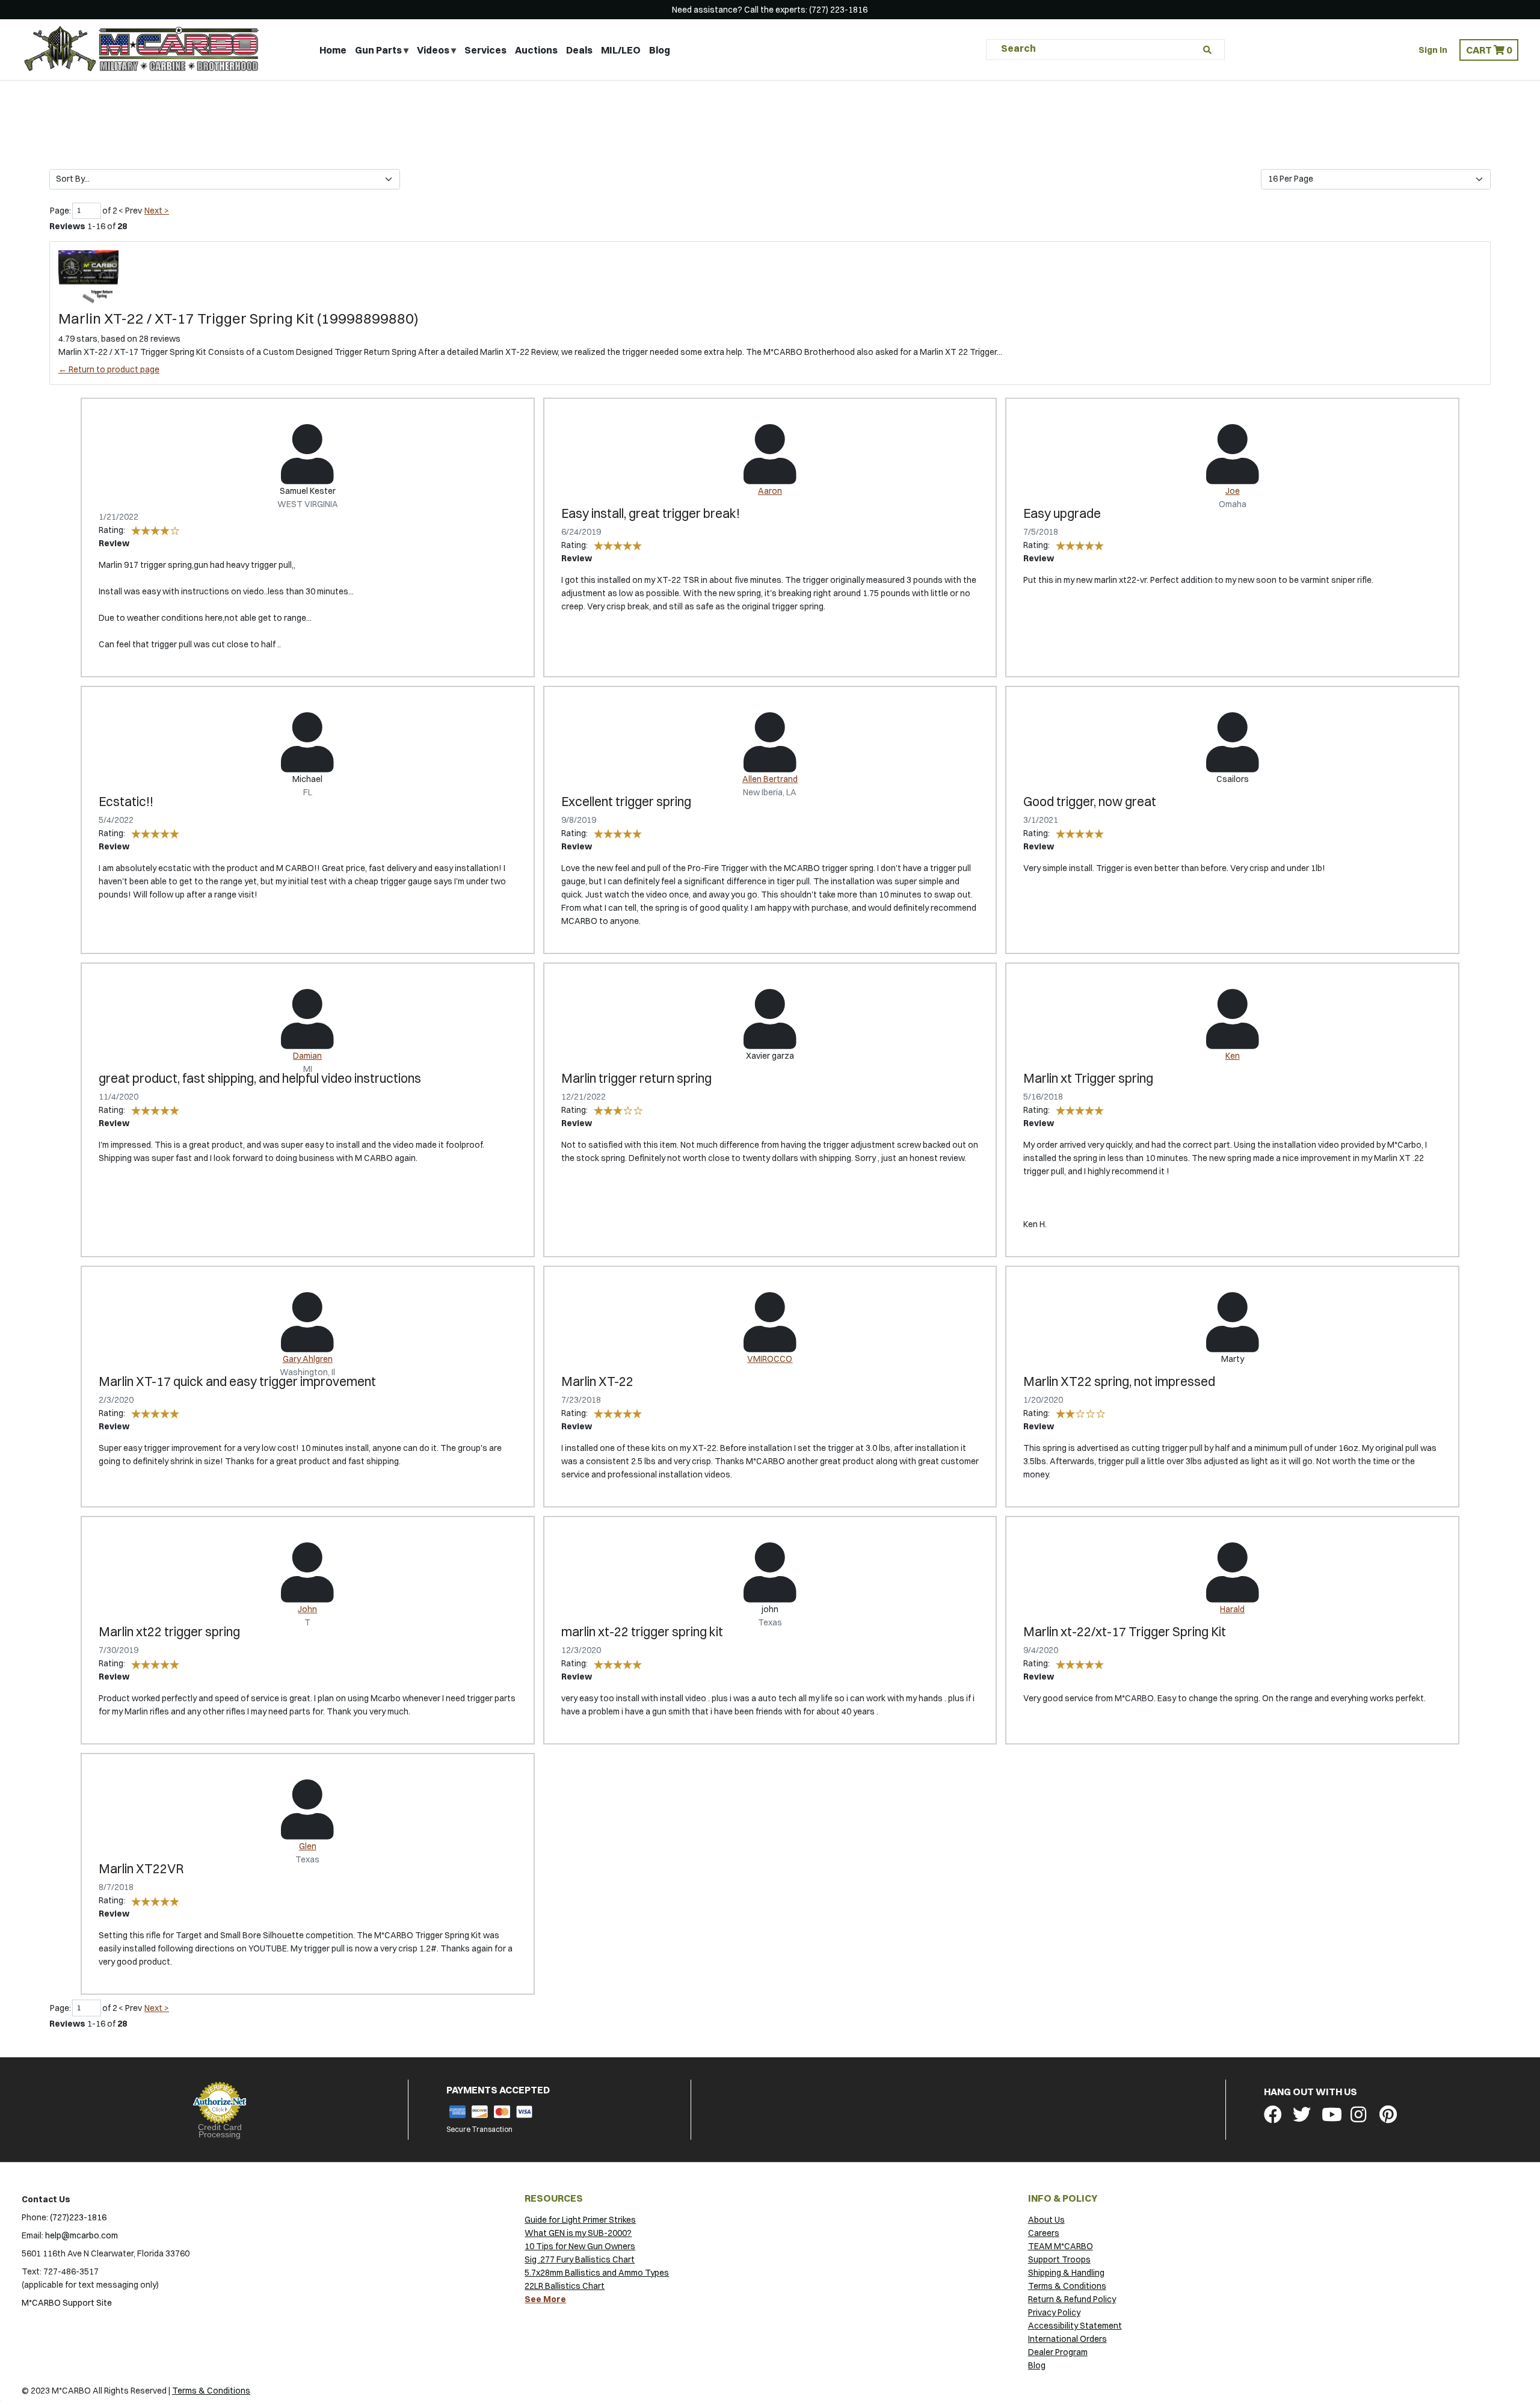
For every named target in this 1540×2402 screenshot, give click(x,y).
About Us (1046, 2220)
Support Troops (1059, 2259)
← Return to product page (109, 369)
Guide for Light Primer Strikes (580, 2220)
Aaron (770, 491)
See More (545, 2299)
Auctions (536, 50)
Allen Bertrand (770, 779)
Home (333, 50)
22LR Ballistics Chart (565, 2286)
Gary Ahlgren (308, 1359)
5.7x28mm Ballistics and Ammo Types (597, 2273)
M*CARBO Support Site (67, 2303)
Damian (307, 1056)
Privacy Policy (1054, 2312)
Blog (660, 50)
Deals (579, 50)
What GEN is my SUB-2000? (578, 2233)
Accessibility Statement (1075, 2326)
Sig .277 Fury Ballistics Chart (580, 2259)
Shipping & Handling (1066, 2273)
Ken (1233, 1056)
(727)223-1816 (78, 2217)
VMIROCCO (770, 1359)
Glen (308, 1846)
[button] (1489, 50)
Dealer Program (1058, 2352)
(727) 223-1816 (838, 10)
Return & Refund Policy (1072, 2299)
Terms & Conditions (1067, 2286)
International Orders (1067, 2339)
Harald (1232, 1609)
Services (485, 50)
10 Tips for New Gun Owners (580, 2246)
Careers (1044, 2233)
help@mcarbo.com (82, 2235)
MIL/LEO (621, 50)
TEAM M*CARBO (1061, 2246)
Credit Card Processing (220, 2131)
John (307, 1609)
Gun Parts (378, 50)
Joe (1233, 491)
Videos (433, 50)
